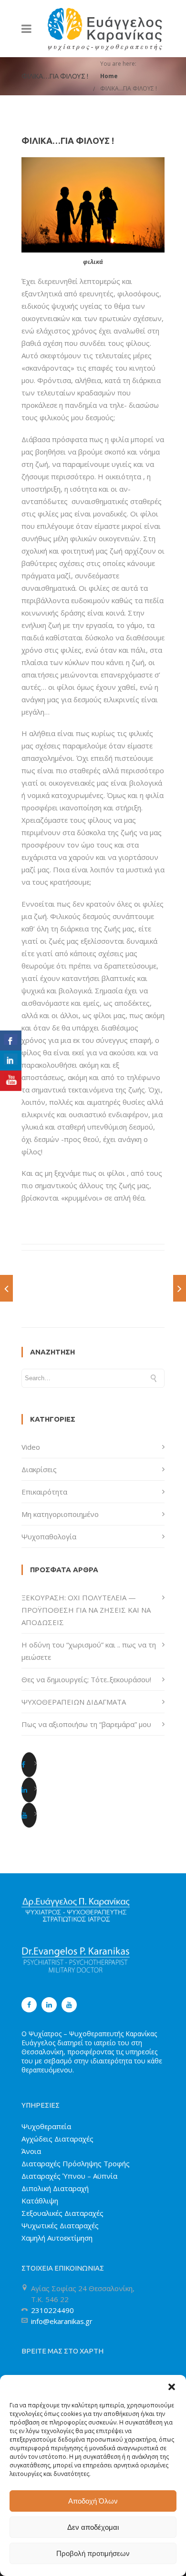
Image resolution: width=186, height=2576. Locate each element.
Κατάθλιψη (40, 2201)
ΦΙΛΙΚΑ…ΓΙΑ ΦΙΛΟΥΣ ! (129, 88)
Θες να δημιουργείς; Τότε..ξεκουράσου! (86, 1679)
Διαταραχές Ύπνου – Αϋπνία (69, 2176)
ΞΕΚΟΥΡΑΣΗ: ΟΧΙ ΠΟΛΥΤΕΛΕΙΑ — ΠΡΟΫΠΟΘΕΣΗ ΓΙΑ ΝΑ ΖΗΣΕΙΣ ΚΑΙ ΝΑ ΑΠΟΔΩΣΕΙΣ (86, 1610)
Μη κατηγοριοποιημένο (60, 1514)
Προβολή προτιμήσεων (93, 2553)
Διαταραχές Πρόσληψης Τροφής (76, 2163)
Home (109, 76)
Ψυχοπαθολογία (49, 1536)
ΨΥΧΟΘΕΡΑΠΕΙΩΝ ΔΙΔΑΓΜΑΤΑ (74, 1702)
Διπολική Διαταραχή (55, 2188)
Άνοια (31, 2151)
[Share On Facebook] (11, 1041)
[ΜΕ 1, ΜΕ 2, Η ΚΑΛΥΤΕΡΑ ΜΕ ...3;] (180, 1288)
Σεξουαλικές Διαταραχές (62, 2213)
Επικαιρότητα (44, 1492)
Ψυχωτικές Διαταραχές (60, 2225)
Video (31, 1447)
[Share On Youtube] (11, 1081)
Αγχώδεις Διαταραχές (57, 2139)
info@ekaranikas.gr (62, 2321)
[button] (172, 2387)
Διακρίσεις (39, 1469)
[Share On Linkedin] (11, 1061)
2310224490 (52, 2310)
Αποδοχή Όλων (93, 2501)
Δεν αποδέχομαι (93, 2527)
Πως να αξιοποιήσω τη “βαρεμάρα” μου (86, 1724)
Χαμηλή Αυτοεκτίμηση (57, 2238)
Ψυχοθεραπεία (46, 2126)
